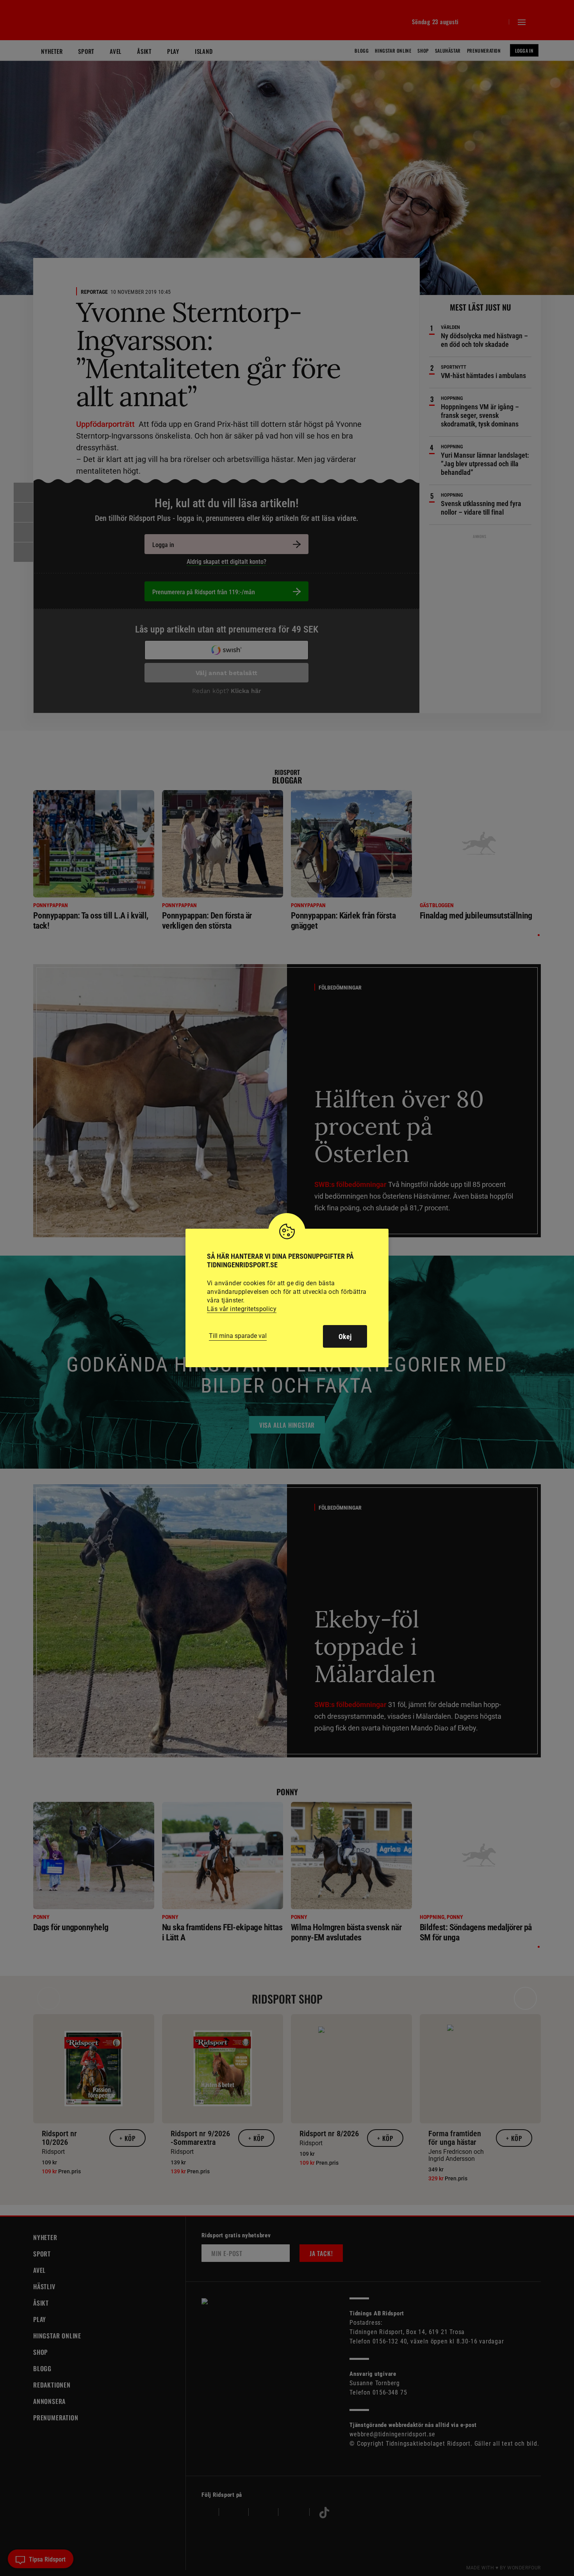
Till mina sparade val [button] (238, 1336)
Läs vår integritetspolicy (242, 1309)
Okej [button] (345, 1337)
